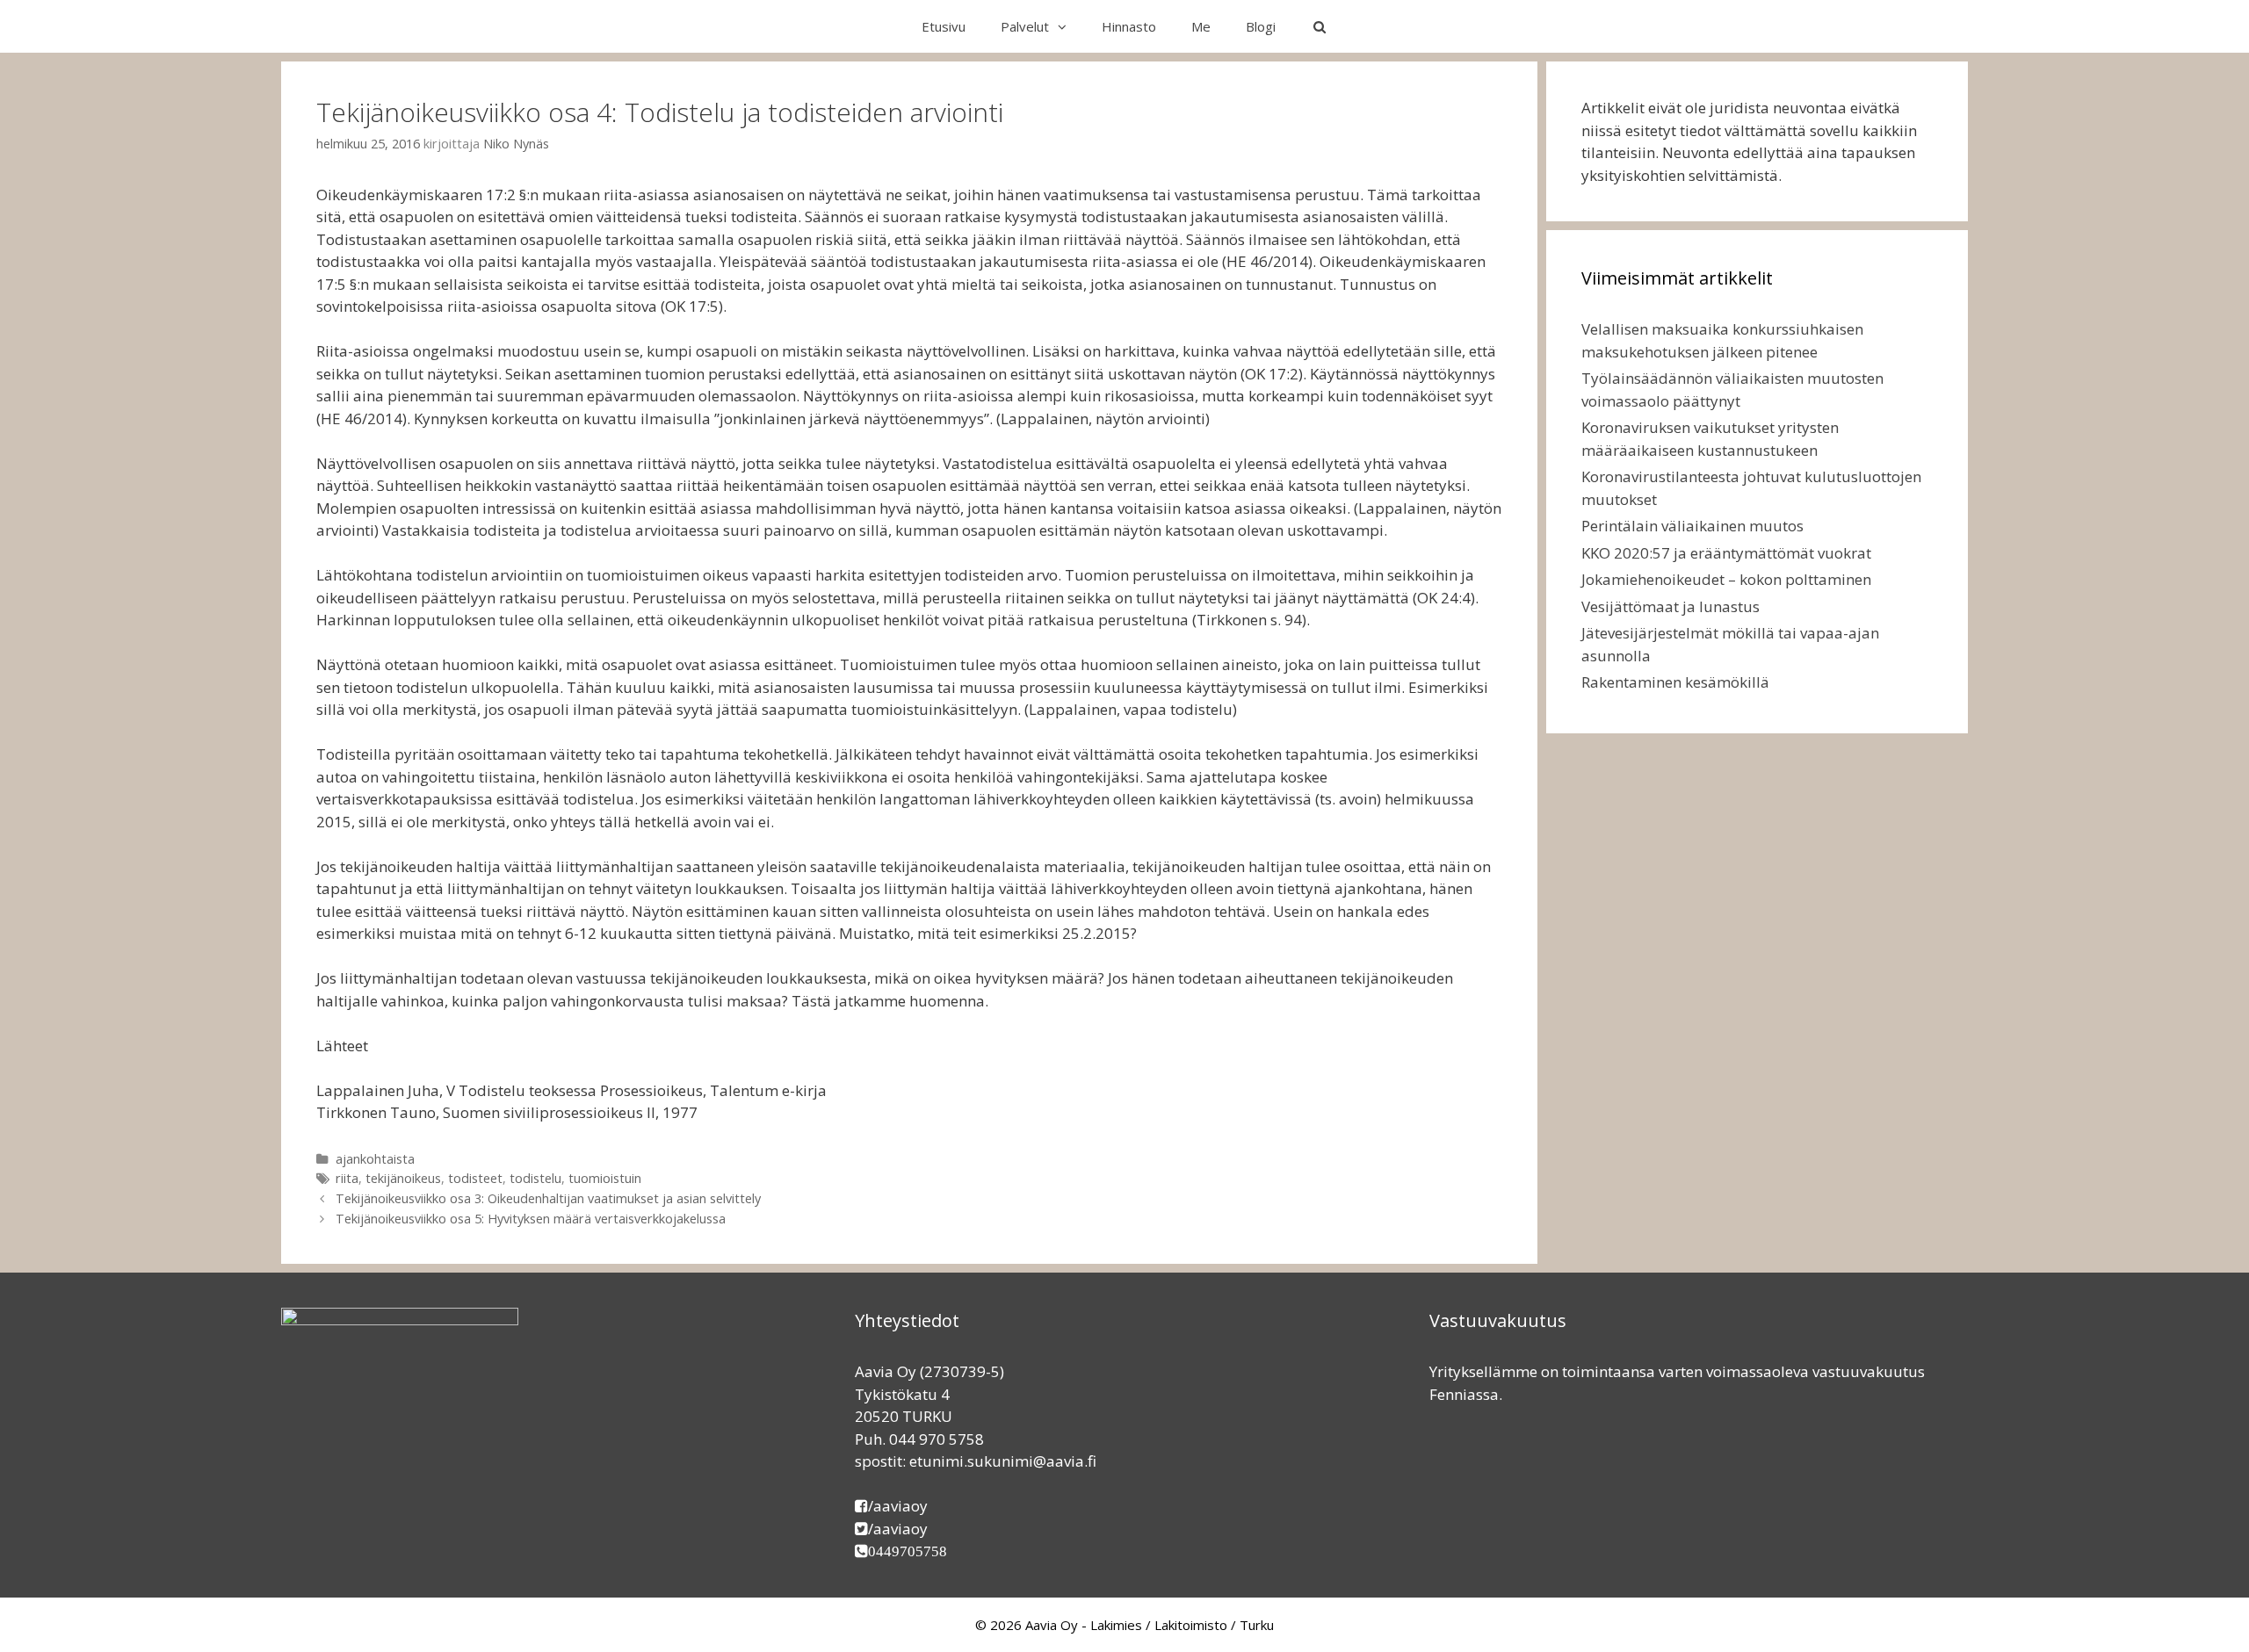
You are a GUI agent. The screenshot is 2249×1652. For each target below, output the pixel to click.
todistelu (535, 1178)
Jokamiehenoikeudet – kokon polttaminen (1726, 579)
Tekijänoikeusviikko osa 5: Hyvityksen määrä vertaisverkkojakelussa (531, 1219)
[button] (1067, 26)
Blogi (1261, 26)
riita (347, 1178)
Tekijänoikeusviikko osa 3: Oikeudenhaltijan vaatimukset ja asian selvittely (548, 1198)
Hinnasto (1129, 26)
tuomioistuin (605, 1178)
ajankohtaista (375, 1159)
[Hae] (1319, 26)
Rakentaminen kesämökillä (1675, 682)
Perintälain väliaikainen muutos (1692, 526)
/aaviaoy (898, 1506)
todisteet (475, 1178)
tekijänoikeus (403, 1178)
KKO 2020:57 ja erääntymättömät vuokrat (1726, 553)
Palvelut (1025, 26)
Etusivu (944, 26)
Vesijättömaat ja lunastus (1670, 606)
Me (1201, 26)
